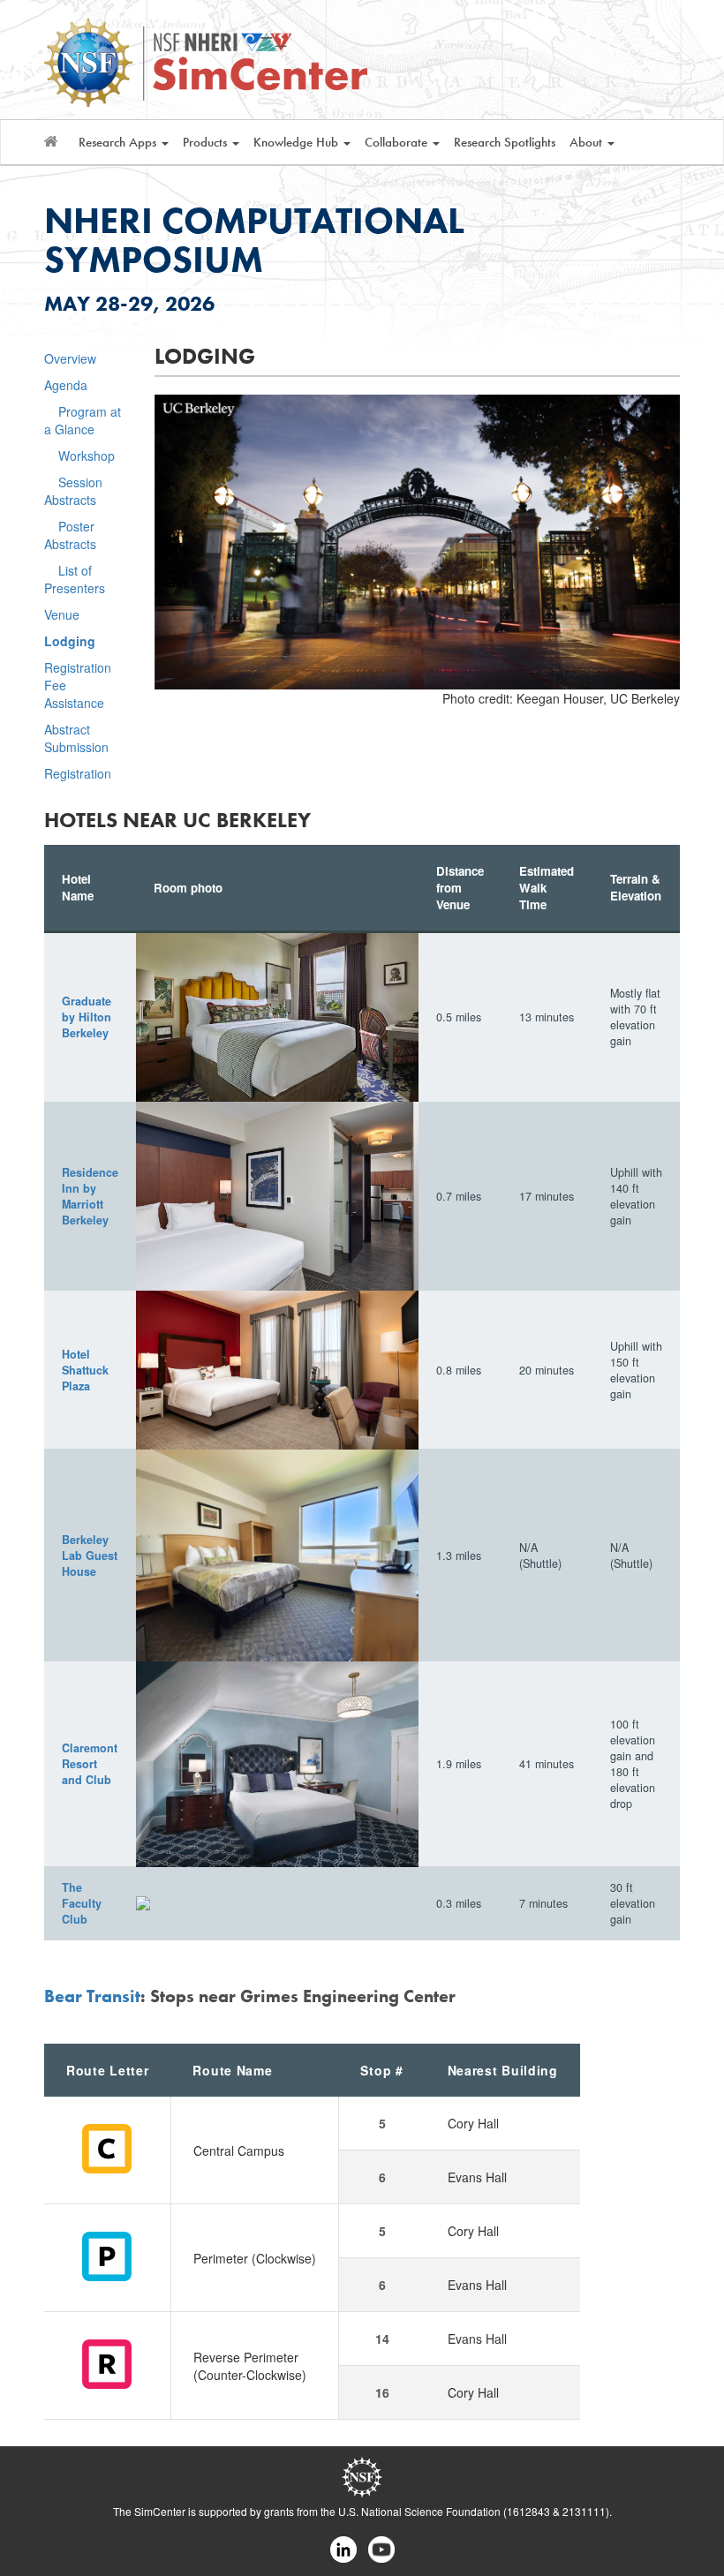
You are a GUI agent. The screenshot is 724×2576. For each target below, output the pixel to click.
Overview (70, 358)
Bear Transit (92, 1996)
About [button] (588, 142)
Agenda (66, 385)
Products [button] (207, 142)
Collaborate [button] (398, 142)
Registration (78, 773)
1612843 (528, 2511)
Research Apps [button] (119, 142)
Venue (62, 614)
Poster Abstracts (70, 535)
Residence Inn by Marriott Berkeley (90, 1196)
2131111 (584, 2511)
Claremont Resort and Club (90, 1764)
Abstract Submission (76, 738)
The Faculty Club (82, 1903)
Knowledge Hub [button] (298, 142)
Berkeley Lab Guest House (90, 1555)
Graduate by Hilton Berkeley (87, 1017)
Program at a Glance (83, 420)
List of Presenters (75, 579)
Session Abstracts (73, 491)
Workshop (87, 456)
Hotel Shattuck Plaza (85, 1370)
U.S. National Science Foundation (419, 2511)
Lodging (70, 641)
